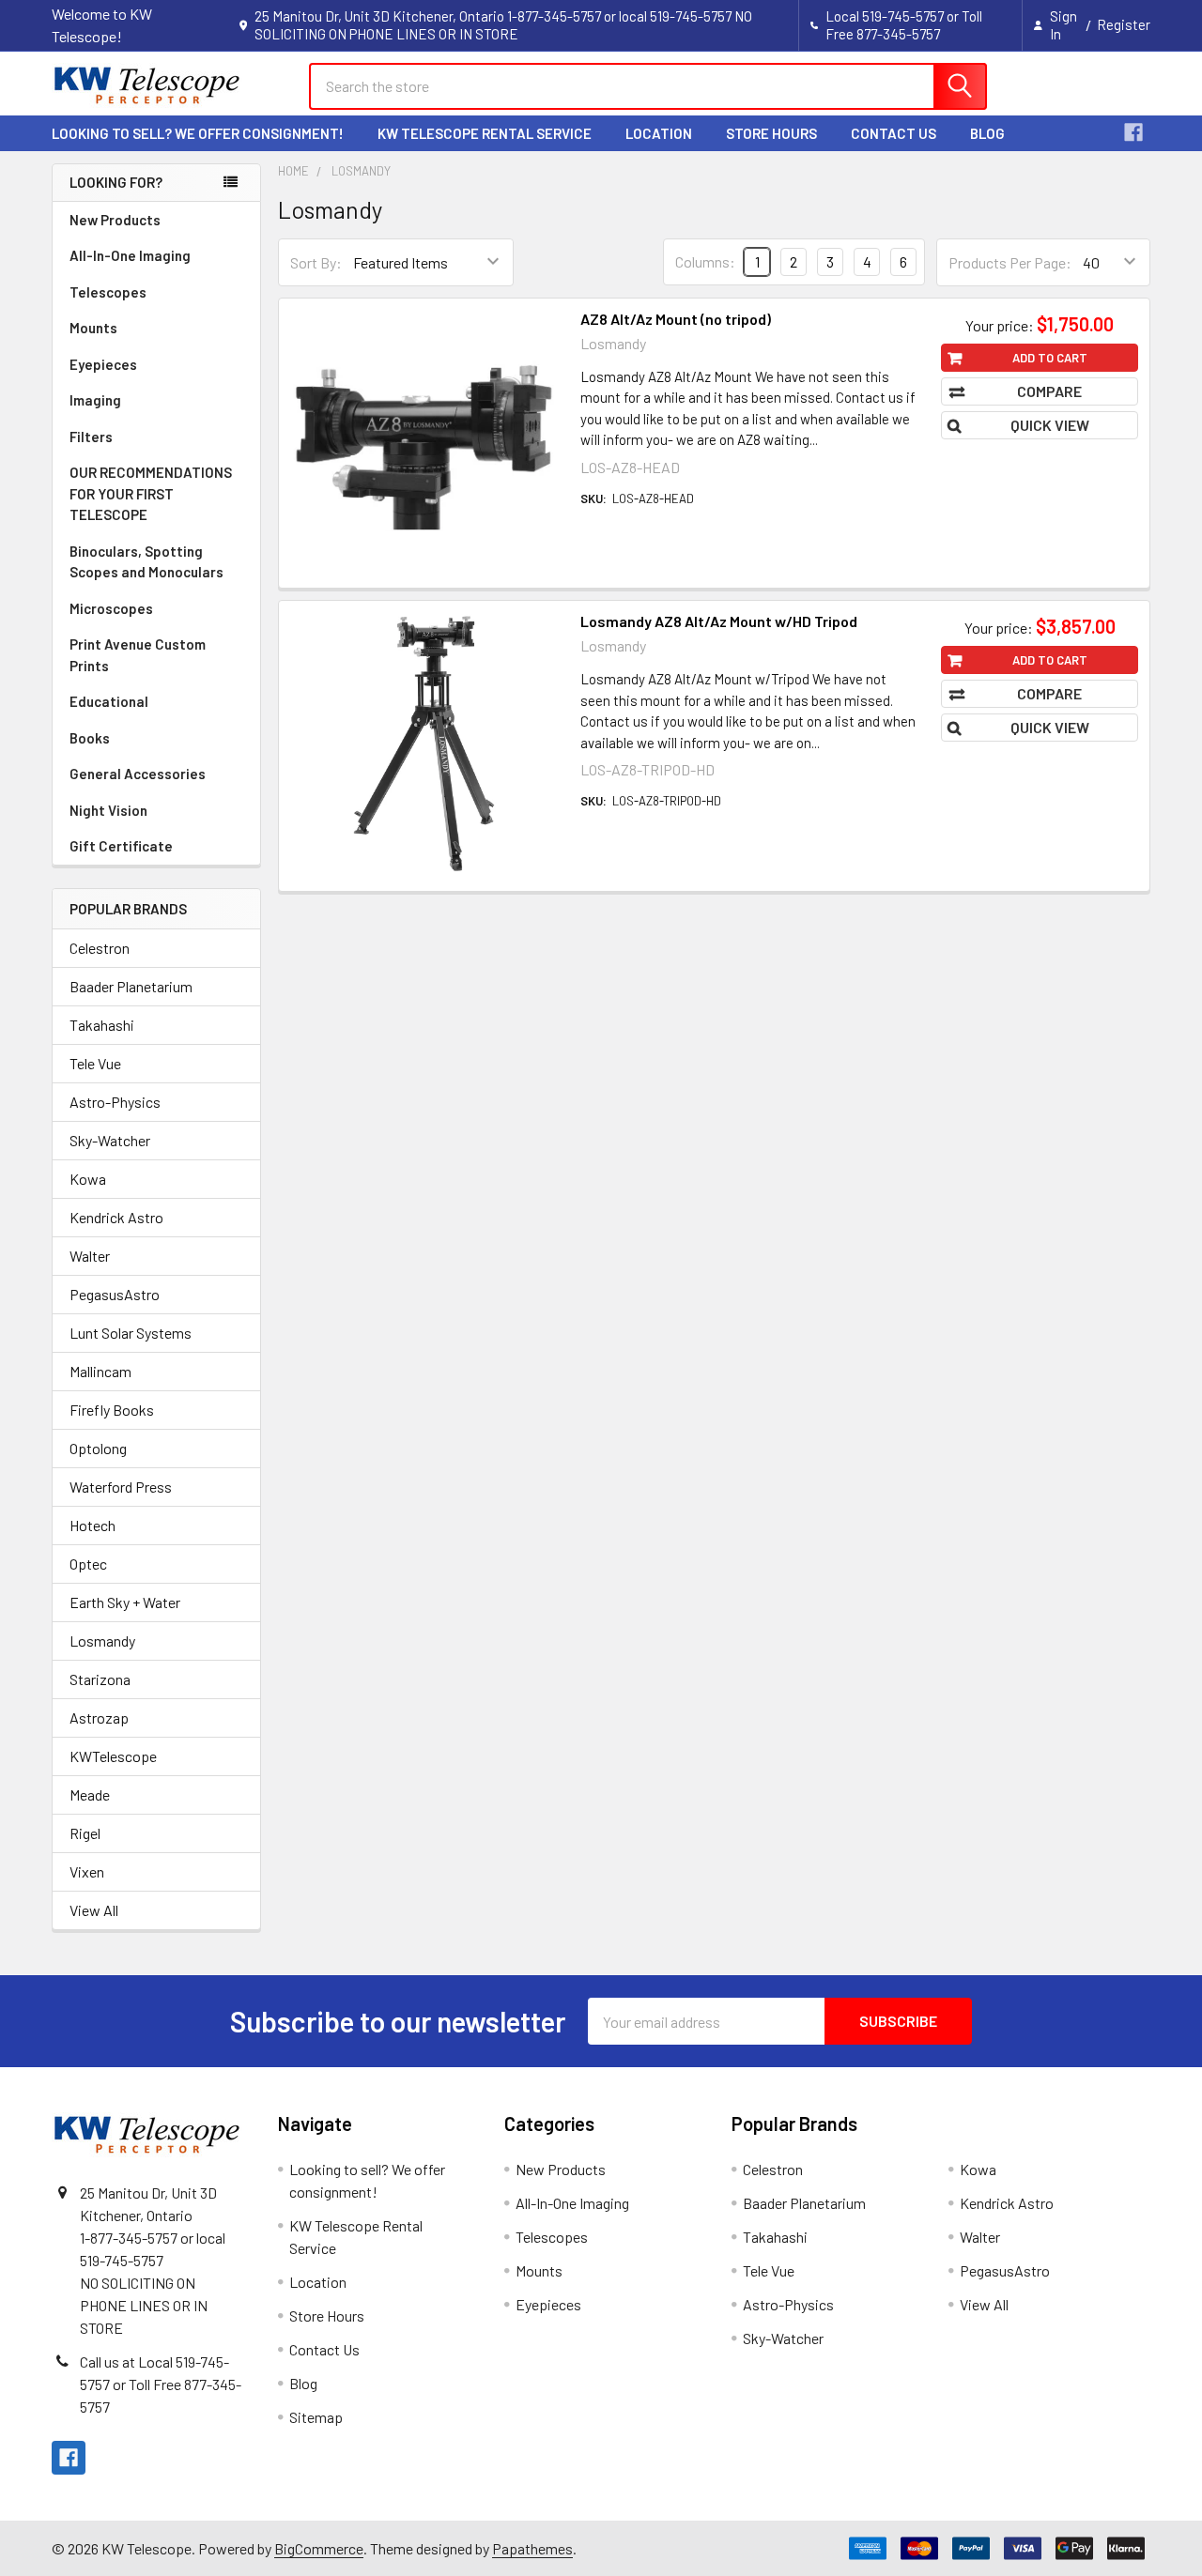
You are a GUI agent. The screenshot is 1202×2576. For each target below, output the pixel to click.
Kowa (88, 1179)
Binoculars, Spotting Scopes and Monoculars (146, 562)
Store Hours (771, 133)
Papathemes (532, 2548)
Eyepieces (103, 364)
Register (1124, 24)
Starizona (100, 1679)
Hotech (92, 1525)
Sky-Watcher (110, 1140)
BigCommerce (319, 2548)
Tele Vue (95, 1063)
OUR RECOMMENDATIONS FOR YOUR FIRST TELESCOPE (151, 493)
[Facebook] (1133, 132)
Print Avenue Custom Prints (138, 655)
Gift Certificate (121, 846)
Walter (90, 1256)
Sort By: (316, 262)
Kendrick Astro (116, 1217)
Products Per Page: (1010, 262)
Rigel (85, 1833)
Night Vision (108, 810)
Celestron (100, 948)
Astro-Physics (115, 1102)
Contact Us (894, 133)
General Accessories (138, 774)
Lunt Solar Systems (131, 1333)
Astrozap (99, 1717)
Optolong (98, 1448)
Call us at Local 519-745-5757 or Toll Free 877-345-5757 (161, 2384)
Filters (91, 437)
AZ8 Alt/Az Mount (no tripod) (676, 319)
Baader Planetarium (131, 986)
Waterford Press (121, 1487)
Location (659, 133)
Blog (987, 133)
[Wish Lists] (1043, 86)
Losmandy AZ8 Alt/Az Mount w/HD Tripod (719, 621)
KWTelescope (113, 1756)
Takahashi (102, 1025)
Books (90, 738)
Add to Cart (1050, 358)
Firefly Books (112, 1410)
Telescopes (108, 292)
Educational (109, 701)
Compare (1049, 391)
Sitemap (316, 2417)
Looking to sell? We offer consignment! (198, 133)
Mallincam (100, 1371)
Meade (90, 1794)
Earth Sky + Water (125, 1602)
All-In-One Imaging (130, 255)
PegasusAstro (115, 1294)
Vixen (87, 1871)
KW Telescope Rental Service (485, 133)
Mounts (93, 328)
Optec (88, 1564)
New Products (115, 220)
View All (94, 1910)
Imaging (95, 400)
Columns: (705, 261)
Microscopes (111, 608)
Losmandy (102, 1641)
